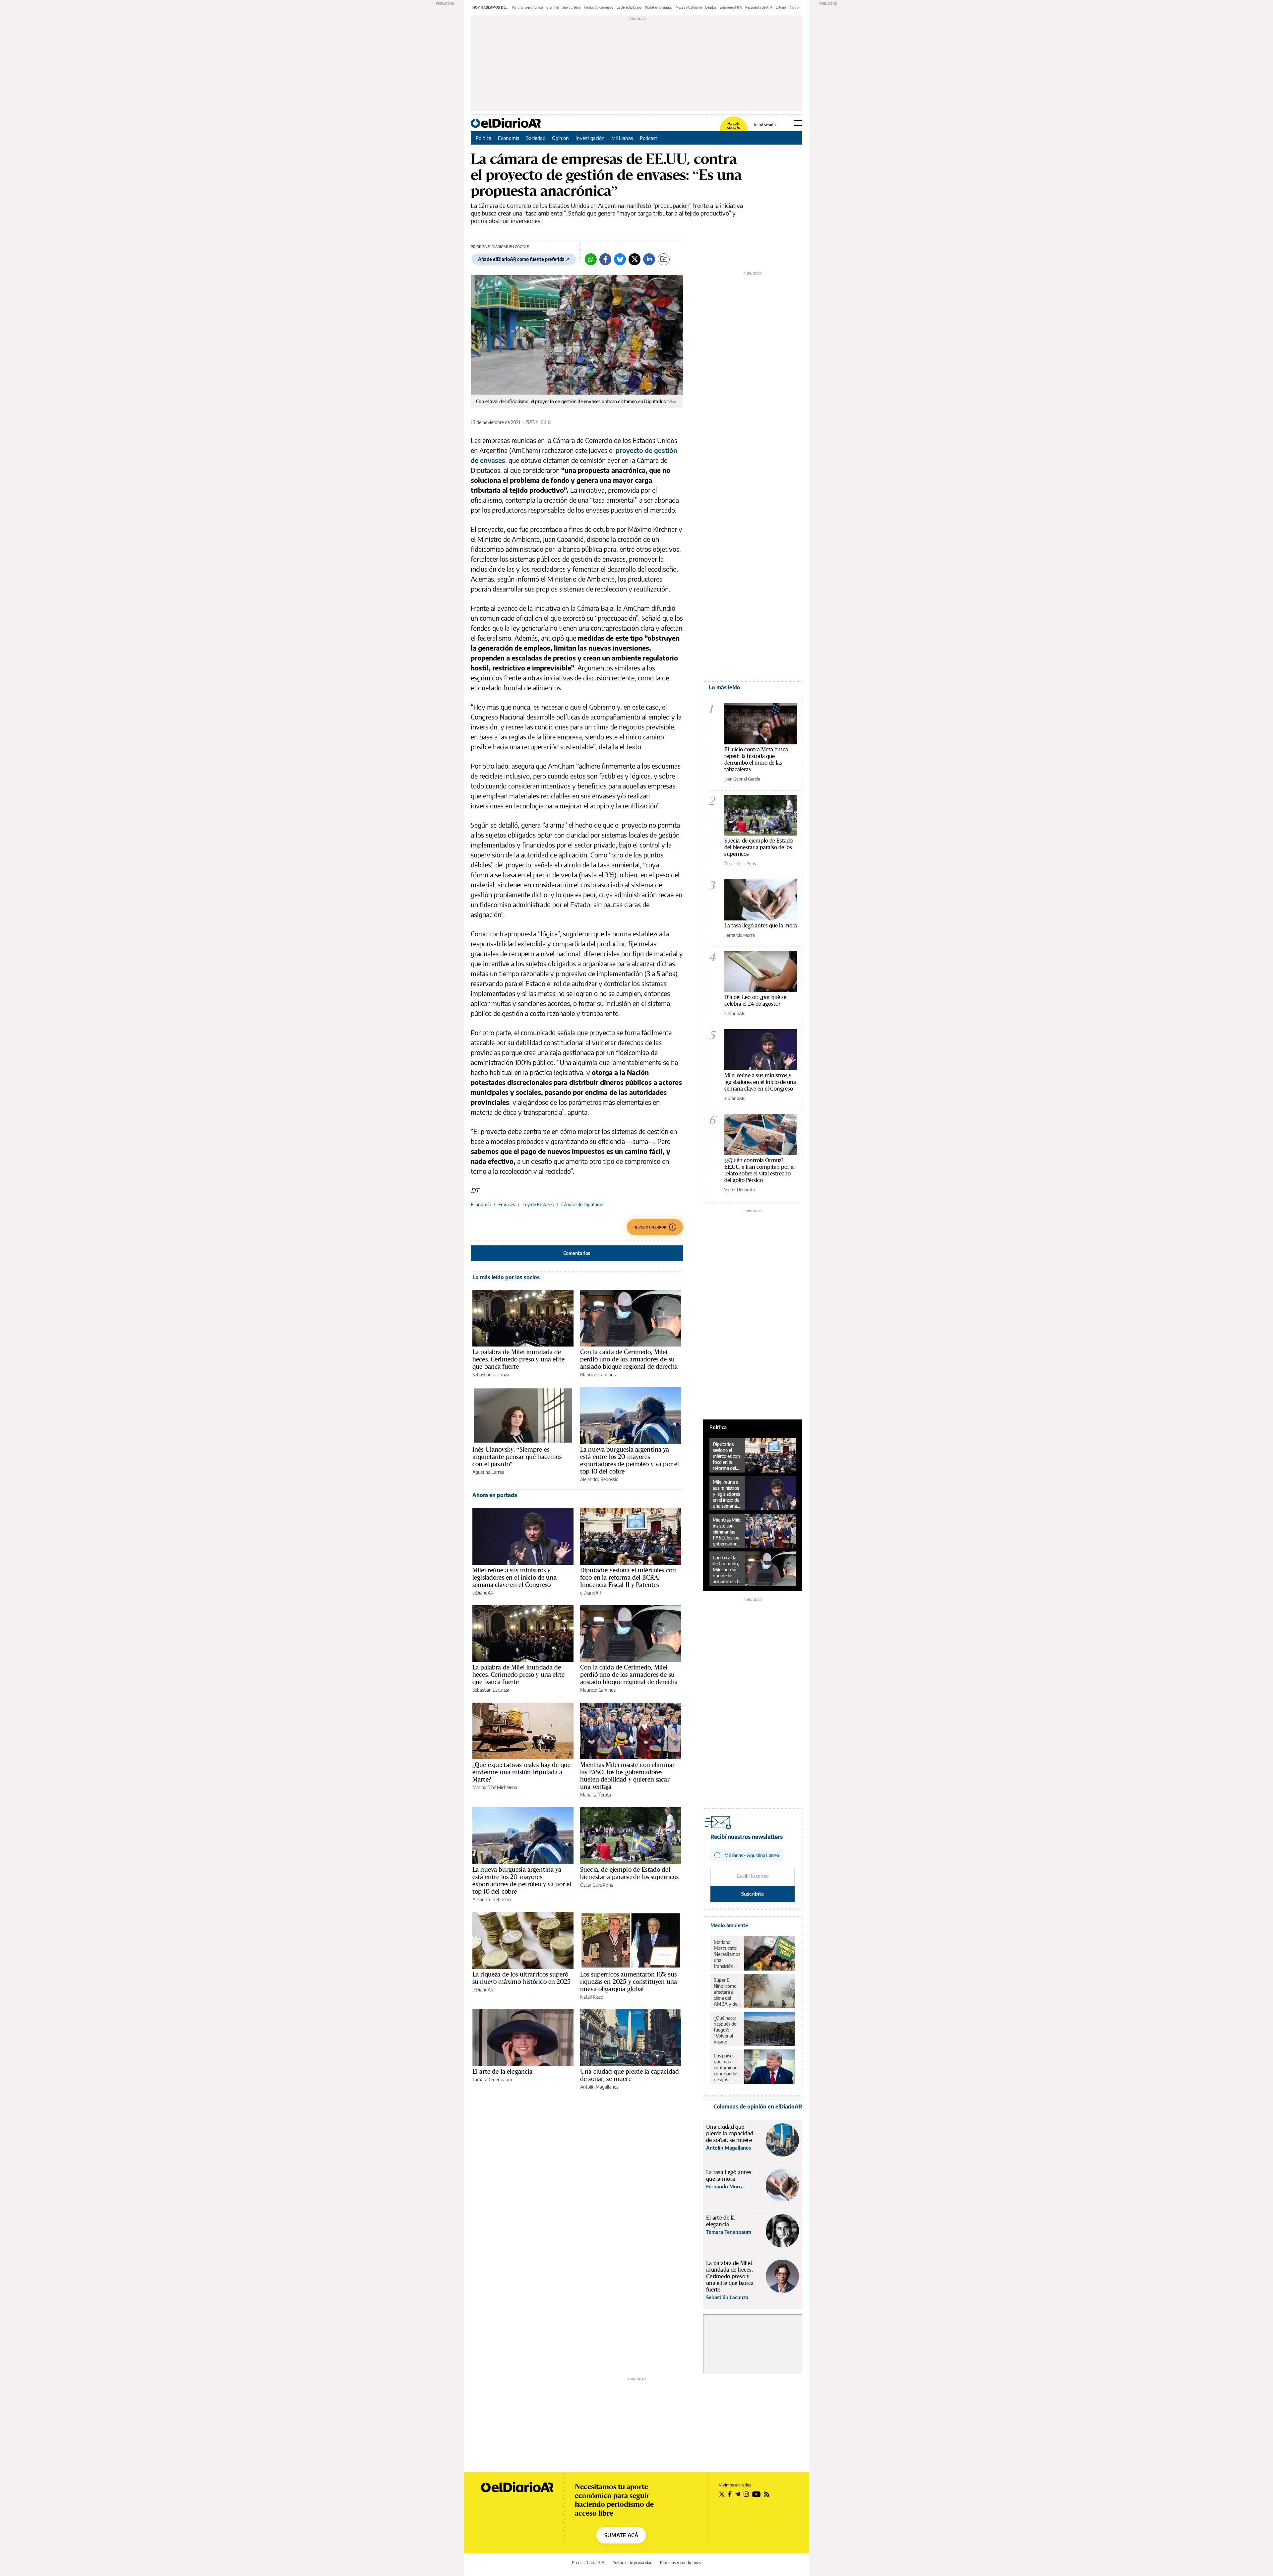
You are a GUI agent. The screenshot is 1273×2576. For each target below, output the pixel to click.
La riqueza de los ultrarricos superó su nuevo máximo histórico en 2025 (521, 1978)
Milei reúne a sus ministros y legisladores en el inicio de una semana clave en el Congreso (515, 1577)
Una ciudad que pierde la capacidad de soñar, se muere (630, 2075)
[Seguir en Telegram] (738, 2494)
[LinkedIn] (649, 259)
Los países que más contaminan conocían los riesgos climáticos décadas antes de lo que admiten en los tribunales (726, 2068)
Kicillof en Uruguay (659, 7)
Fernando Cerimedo (599, 7)
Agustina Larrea (488, 1472)
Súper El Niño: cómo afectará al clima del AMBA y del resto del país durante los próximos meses (727, 1992)
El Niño (781, 7)
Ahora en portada (495, 1495)
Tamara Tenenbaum (492, 2079)
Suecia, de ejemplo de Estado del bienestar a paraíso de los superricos (630, 1873)
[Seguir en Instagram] (746, 2494)
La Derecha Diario (629, 7)
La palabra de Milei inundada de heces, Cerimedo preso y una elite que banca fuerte (518, 1359)
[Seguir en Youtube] (757, 2494)
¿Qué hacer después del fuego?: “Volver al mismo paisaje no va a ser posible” (727, 2030)
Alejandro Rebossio (599, 1479)
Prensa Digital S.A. (589, 2563)
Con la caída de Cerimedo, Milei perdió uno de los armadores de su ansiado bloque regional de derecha (629, 1359)
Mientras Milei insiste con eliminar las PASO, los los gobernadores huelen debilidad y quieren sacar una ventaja (627, 1776)
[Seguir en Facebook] (730, 2494)
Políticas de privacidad (632, 2563)
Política (484, 138)
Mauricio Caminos (598, 1375)
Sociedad (536, 138)
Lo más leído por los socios (506, 1277)
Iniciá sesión (765, 125)
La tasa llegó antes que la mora (761, 925)
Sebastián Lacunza (491, 1375)
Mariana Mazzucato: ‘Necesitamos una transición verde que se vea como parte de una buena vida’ (727, 1954)
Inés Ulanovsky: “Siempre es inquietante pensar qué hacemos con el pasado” (517, 1457)
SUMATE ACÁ (621, 2535)
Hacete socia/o (734, 126)
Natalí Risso (592, 1997)
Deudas (711, 7)
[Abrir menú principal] (798, 123)
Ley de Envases (538, 1204)
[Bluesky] (620, 259)
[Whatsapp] (591, 259)
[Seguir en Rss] (767, 2494)
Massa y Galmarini (689, 7)
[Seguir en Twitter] (722, 2494)
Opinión (560, 138)
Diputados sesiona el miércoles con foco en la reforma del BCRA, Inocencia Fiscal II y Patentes (628, 1577)
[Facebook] (605, 259)
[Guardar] (664, 259)
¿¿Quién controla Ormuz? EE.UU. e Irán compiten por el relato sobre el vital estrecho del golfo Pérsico (759, 1170)
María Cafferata (596, 1795)
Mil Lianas (622, 138)
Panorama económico (527, 7)
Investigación (590, 138)
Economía (509, 138)
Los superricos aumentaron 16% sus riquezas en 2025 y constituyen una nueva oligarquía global (629, 1981)
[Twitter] (635, 259)
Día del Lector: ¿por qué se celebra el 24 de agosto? (755, 1000)
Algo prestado (800, 7)
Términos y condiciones (680, 2563)
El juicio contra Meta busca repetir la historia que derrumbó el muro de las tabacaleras (756, 759)
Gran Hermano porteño (564, 7)
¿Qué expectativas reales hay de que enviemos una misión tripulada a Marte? (521, 1772)
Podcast (649, 138)
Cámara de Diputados (583, 1204)
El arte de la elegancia (502, 2071)
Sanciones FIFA (731, 7)
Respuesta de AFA (759, 7)
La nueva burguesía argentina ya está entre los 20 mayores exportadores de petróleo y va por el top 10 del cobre (630, 1460)
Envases (507, 1204)
